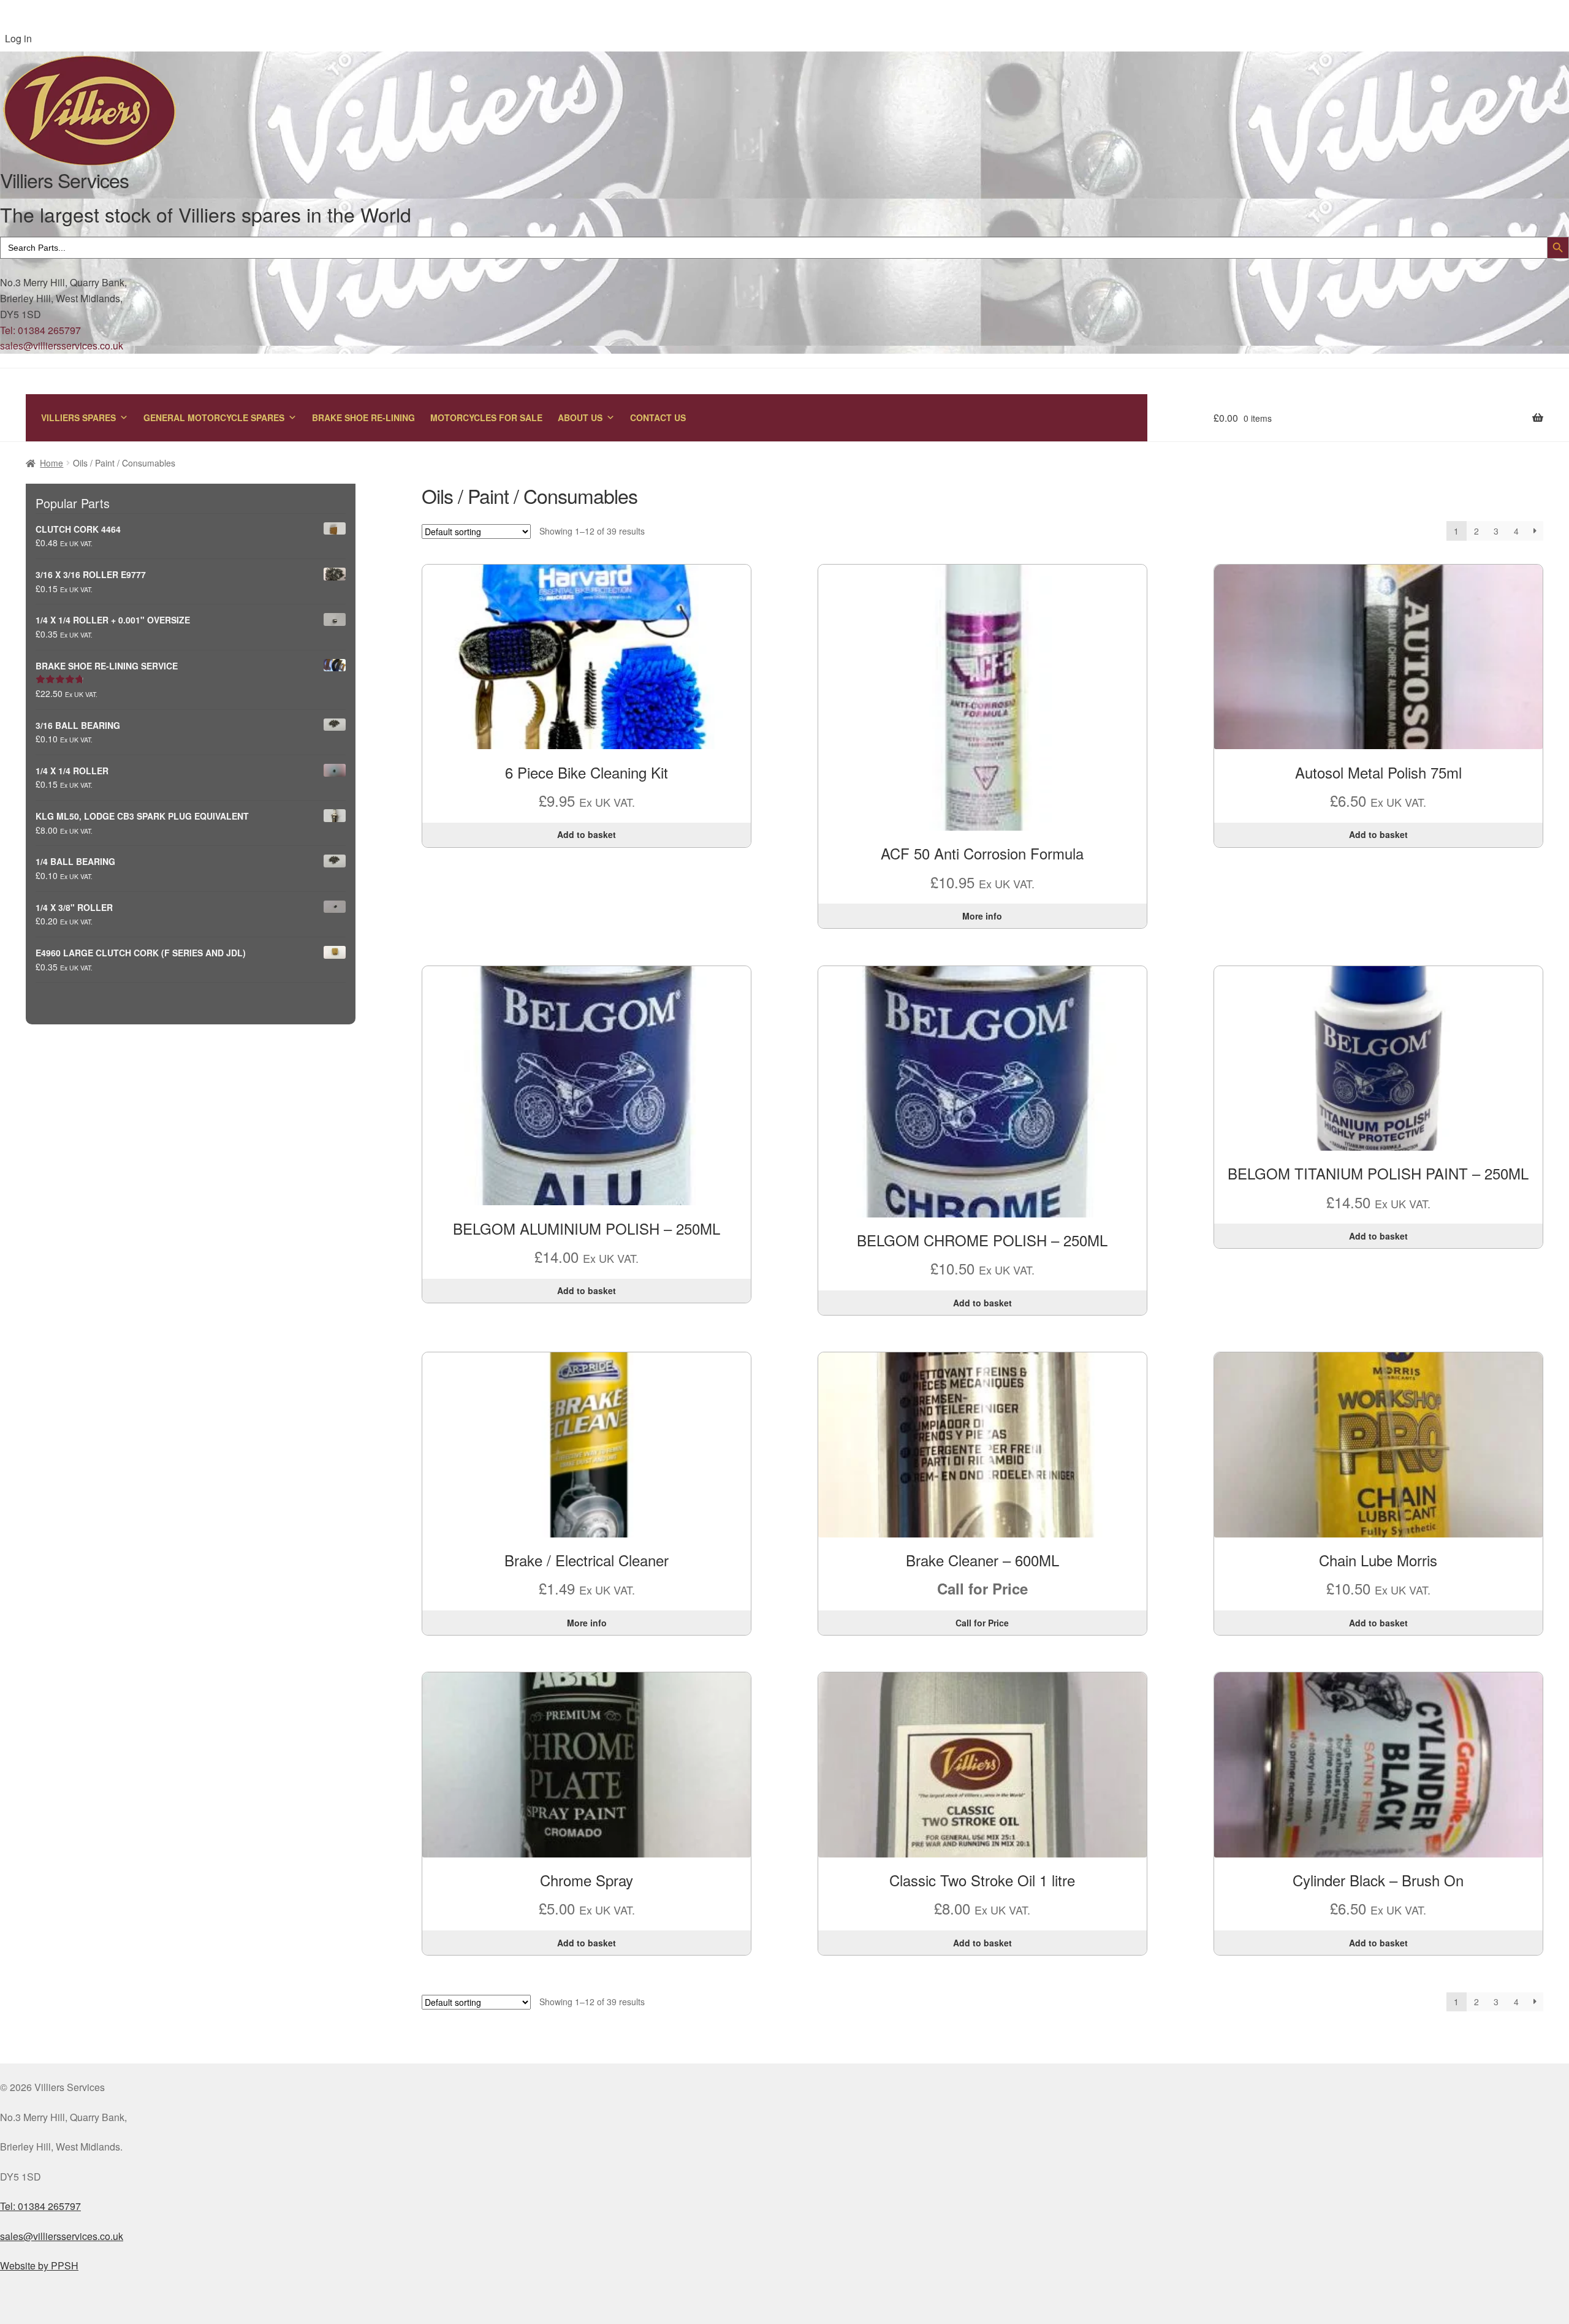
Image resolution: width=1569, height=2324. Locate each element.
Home (51, 463)
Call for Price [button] (982, 1623)
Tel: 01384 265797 (40, 330)
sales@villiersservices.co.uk (62, 345)
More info (982, 916)
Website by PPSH (39, 2265)
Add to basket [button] (587, 834)
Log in (18, 38)
